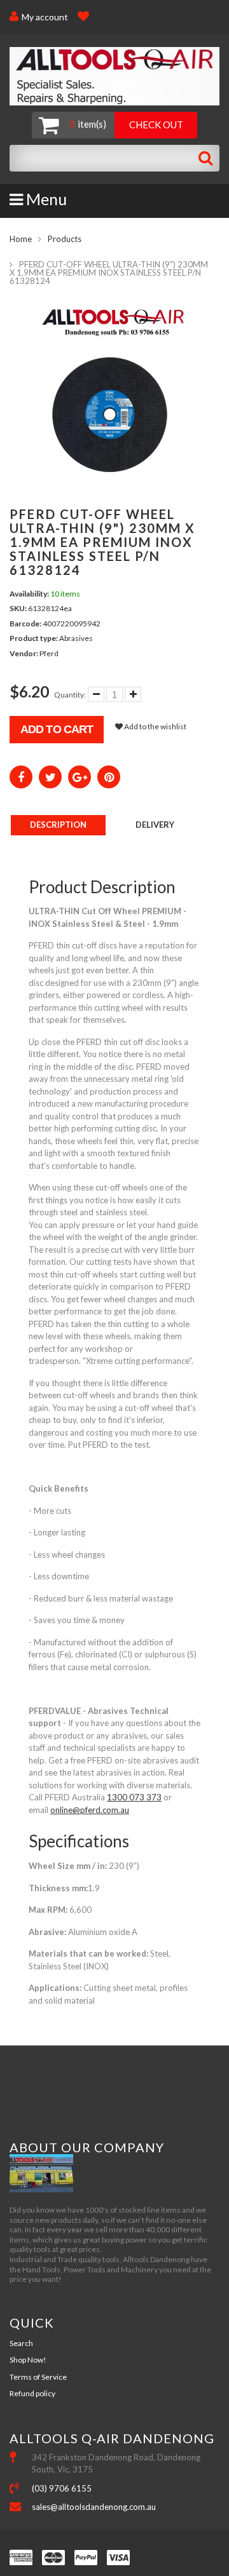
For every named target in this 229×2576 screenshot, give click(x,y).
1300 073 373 (134, 1797)
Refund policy (32, 2393)
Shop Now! (28, 2360)
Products (65, 239)
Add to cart (57, 729)
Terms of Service (38, 2377)
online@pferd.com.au (90, 1810)
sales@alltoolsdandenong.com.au (94, 2507)
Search (21, 2343)
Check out (156, 125)
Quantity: (70, 695)
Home (21, 239)
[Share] (21, 777)
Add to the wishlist (155, 726)
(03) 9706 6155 (62, 2488)
